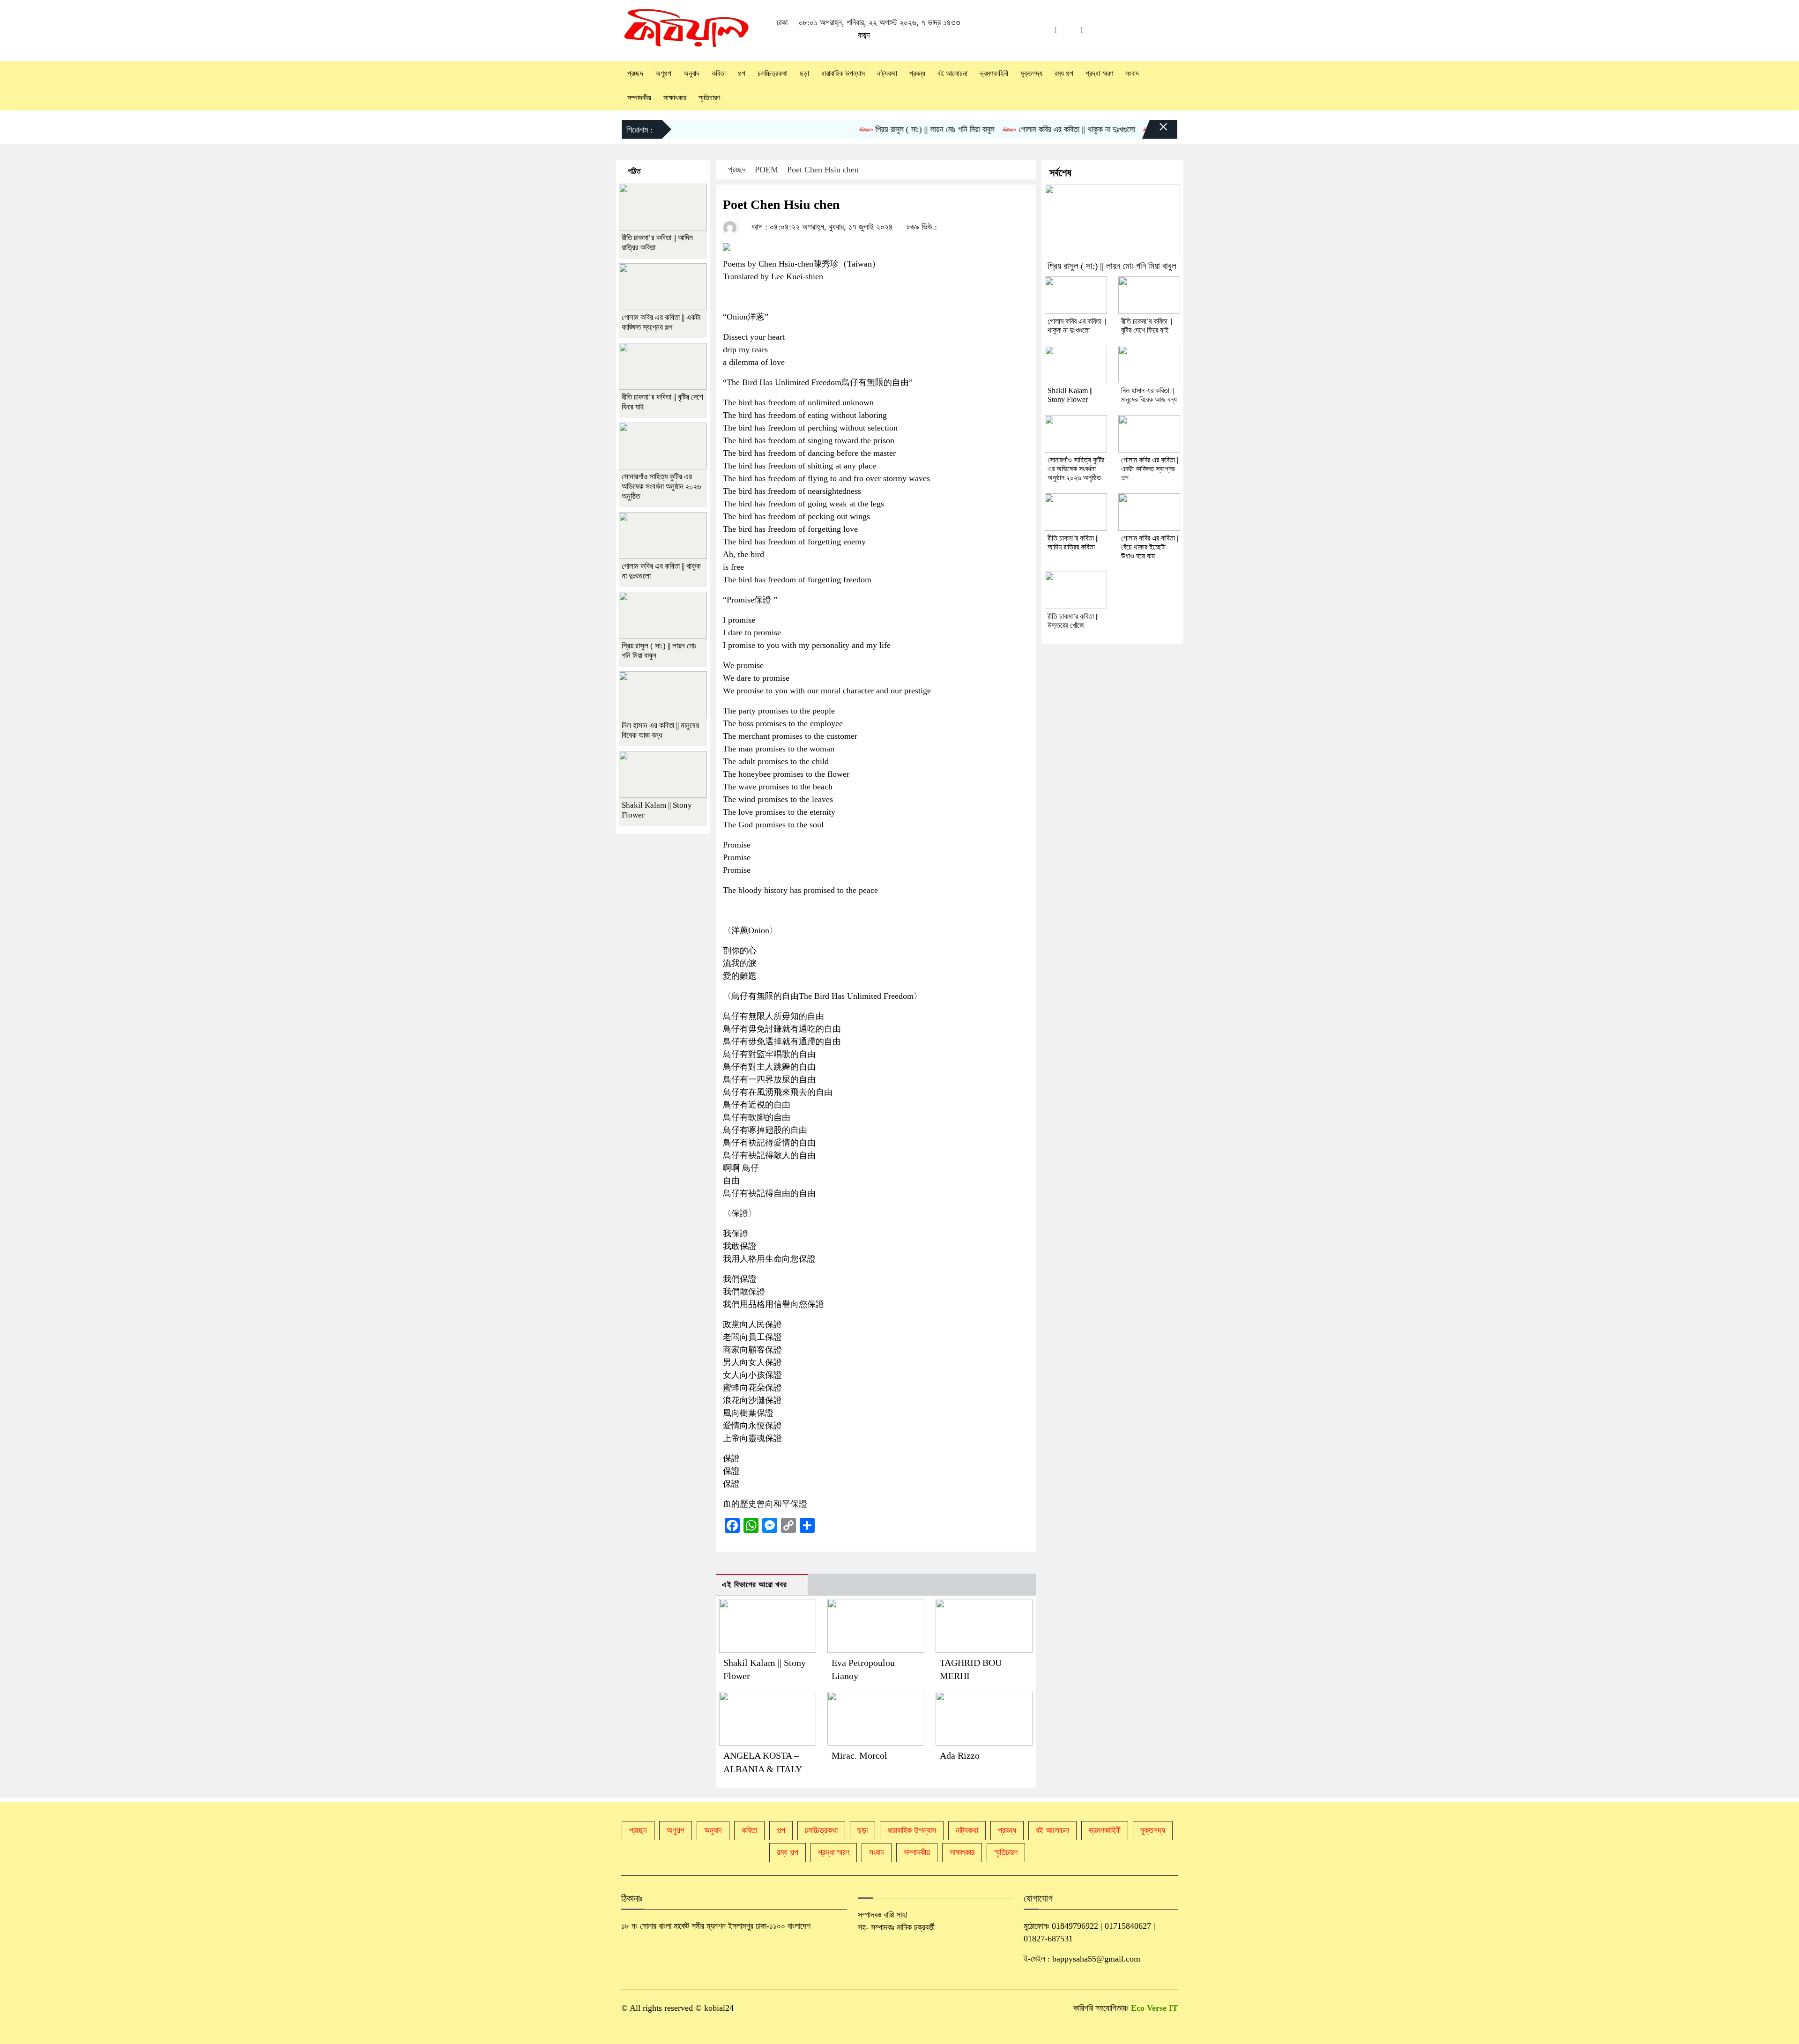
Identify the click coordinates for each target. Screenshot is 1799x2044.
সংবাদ (1132, 73)
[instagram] (1095, 30)
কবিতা (719, 73)
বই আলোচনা (952, 73)
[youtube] (1042, 30)
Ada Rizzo (960, 1755)
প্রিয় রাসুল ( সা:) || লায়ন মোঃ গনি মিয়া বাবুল (880, 129)
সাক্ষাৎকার (675, 98)
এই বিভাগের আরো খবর (755, 1585)
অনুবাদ (691, 73)
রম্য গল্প (1064, 73)
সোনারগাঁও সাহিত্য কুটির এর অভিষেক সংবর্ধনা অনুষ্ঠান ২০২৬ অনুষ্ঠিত (661, 487)
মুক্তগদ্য (1031, 73)
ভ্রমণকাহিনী (994, 73)
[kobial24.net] (687, 30)
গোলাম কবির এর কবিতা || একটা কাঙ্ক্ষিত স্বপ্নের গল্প (1150, 469)
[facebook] (1069, 30)
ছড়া (804, 73)
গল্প (742, 73)
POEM (766, 170)
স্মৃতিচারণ (709, 98)
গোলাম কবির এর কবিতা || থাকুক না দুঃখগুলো (1022, 129)
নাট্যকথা (887, 73)
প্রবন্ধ (917, 73)
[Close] (1155, 132)
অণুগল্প (663, 73)
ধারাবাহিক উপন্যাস (843, 73)
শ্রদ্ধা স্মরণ (1099, 73)
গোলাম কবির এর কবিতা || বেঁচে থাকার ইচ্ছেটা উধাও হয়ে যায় (1150, 547)
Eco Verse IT (1154, 2008)
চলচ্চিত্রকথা (773, 73)
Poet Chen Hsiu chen (823, 170)
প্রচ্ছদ (635, 73)
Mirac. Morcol (859, 1755)
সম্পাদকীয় (639, 98)
